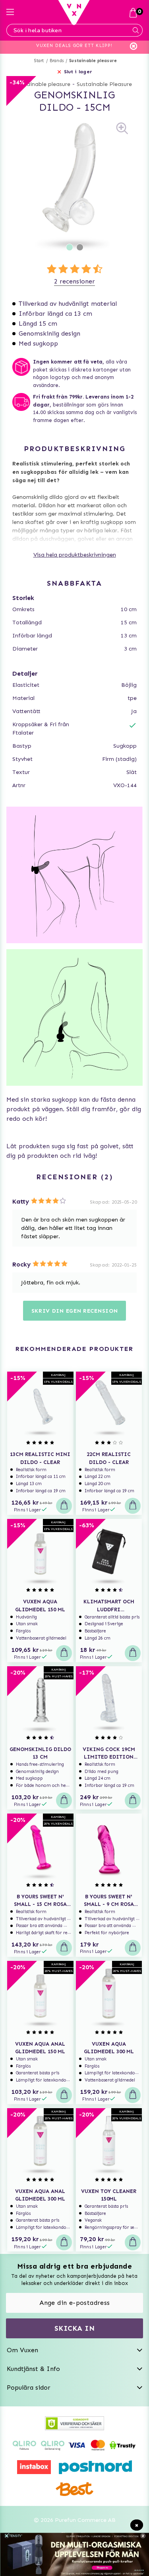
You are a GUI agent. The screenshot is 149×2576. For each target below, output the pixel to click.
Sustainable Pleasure (104, 84)
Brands (57, 61)
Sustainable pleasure (93, 61)
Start (39, 61)
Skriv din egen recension (75, 1311)
